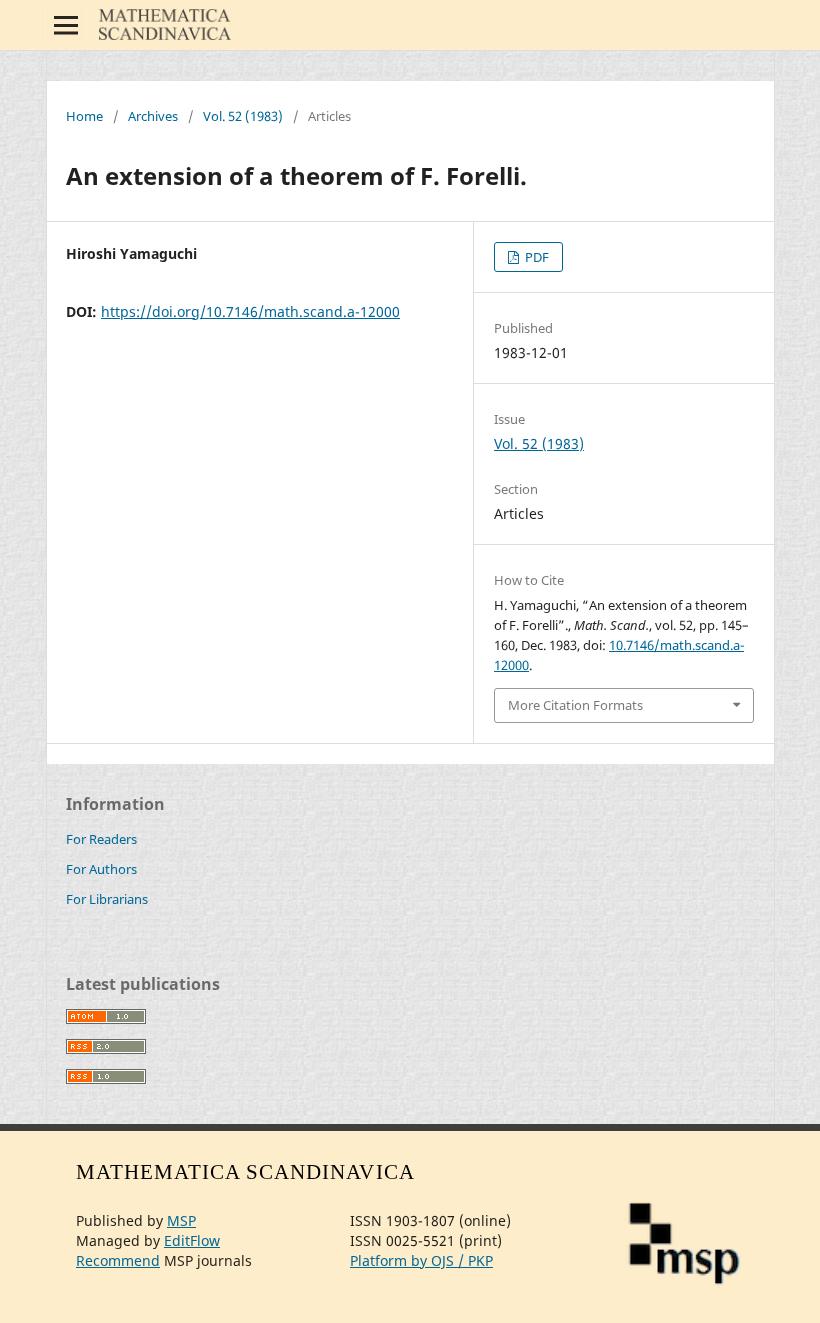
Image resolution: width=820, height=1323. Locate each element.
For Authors (101, 869)
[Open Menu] (66, 25)
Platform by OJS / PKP (421, 1260)
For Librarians (107, 899)
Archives (153, 116)
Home (84, 116)
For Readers (101, 839)
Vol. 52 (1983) (243, 116)
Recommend (118, 1260)
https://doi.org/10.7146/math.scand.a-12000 (250, 311)
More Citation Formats (575, 705)
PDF (535, 257)
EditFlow (192, 1240)
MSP (181, 1220)
